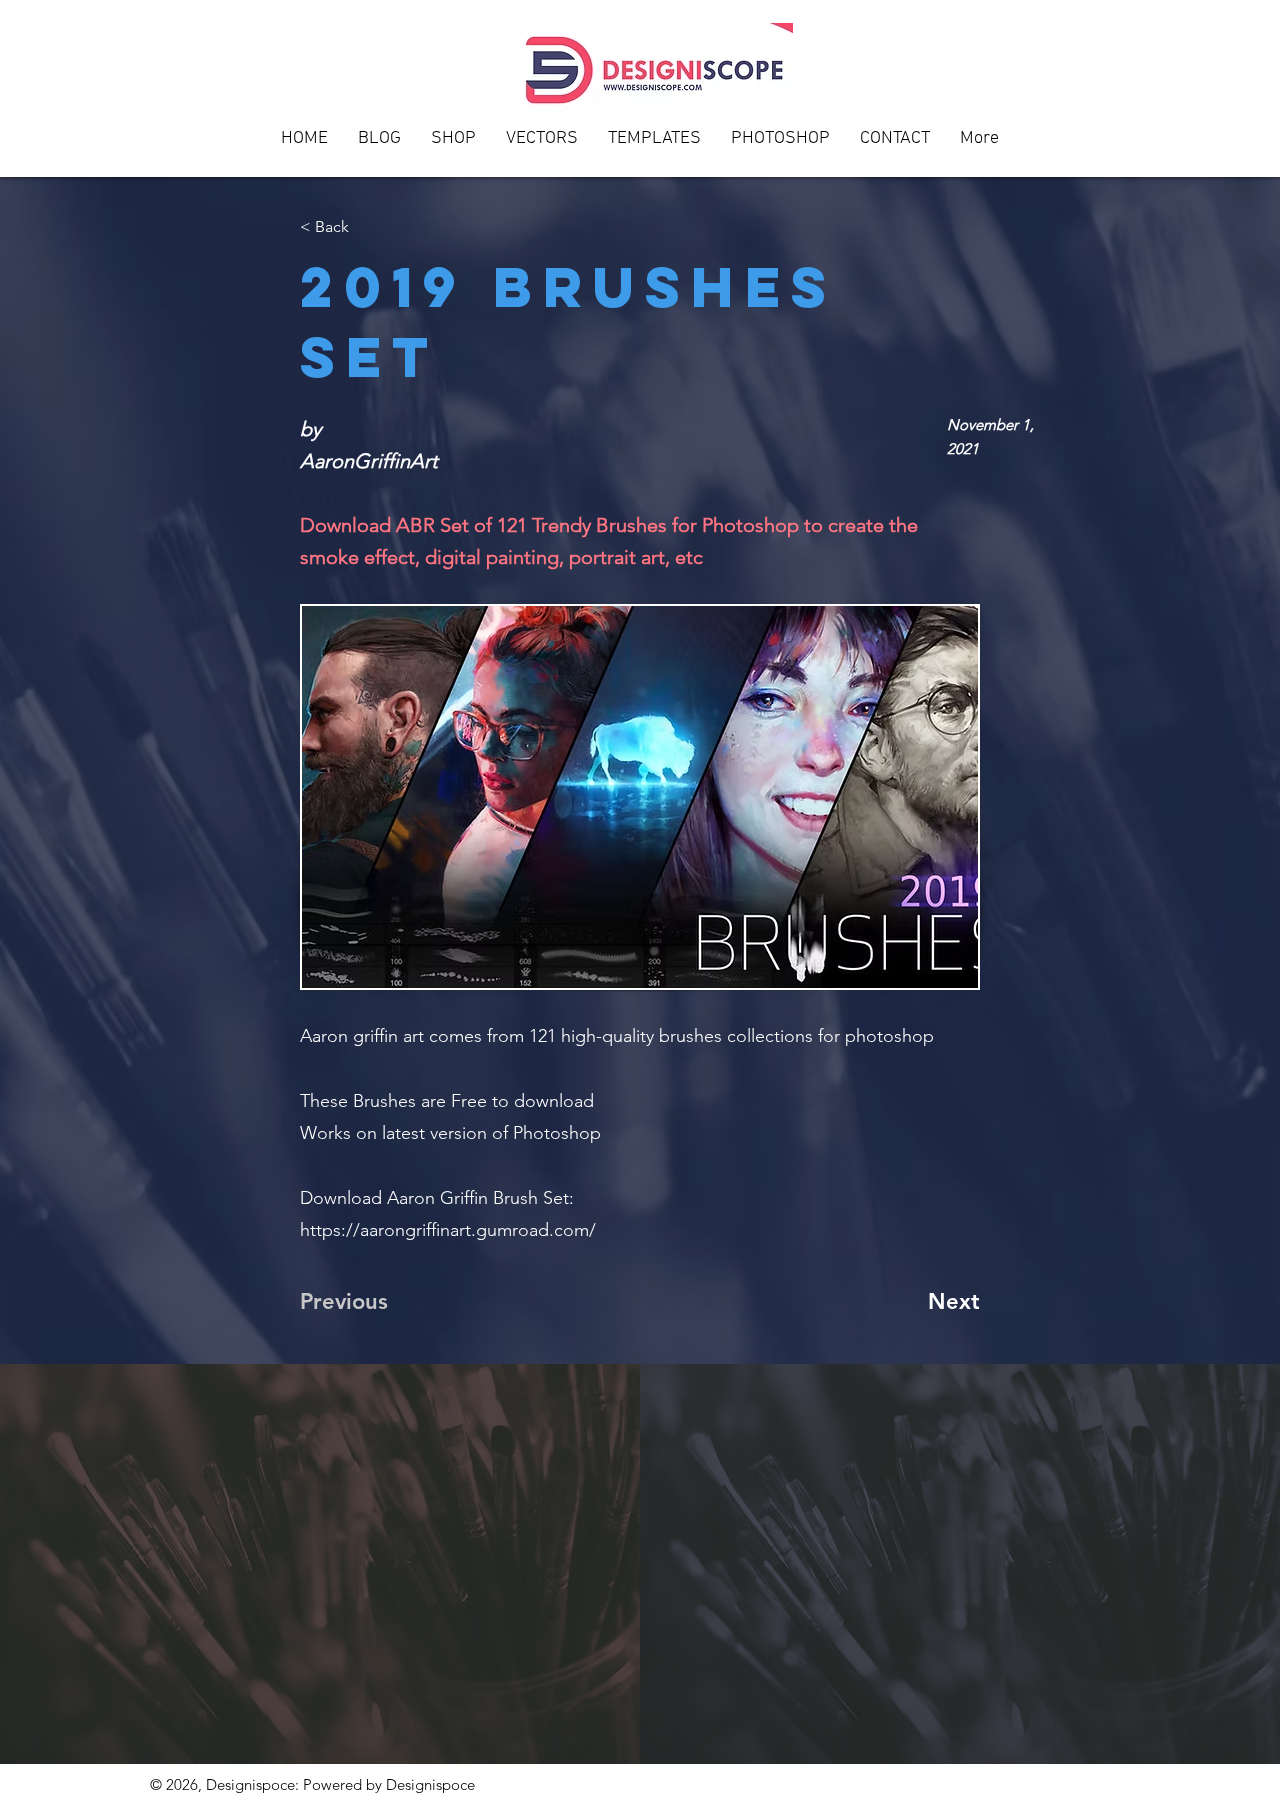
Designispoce (430, 1784)
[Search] (1109, 89)
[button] (895, 145)
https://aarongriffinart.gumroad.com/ (448, 1230)
